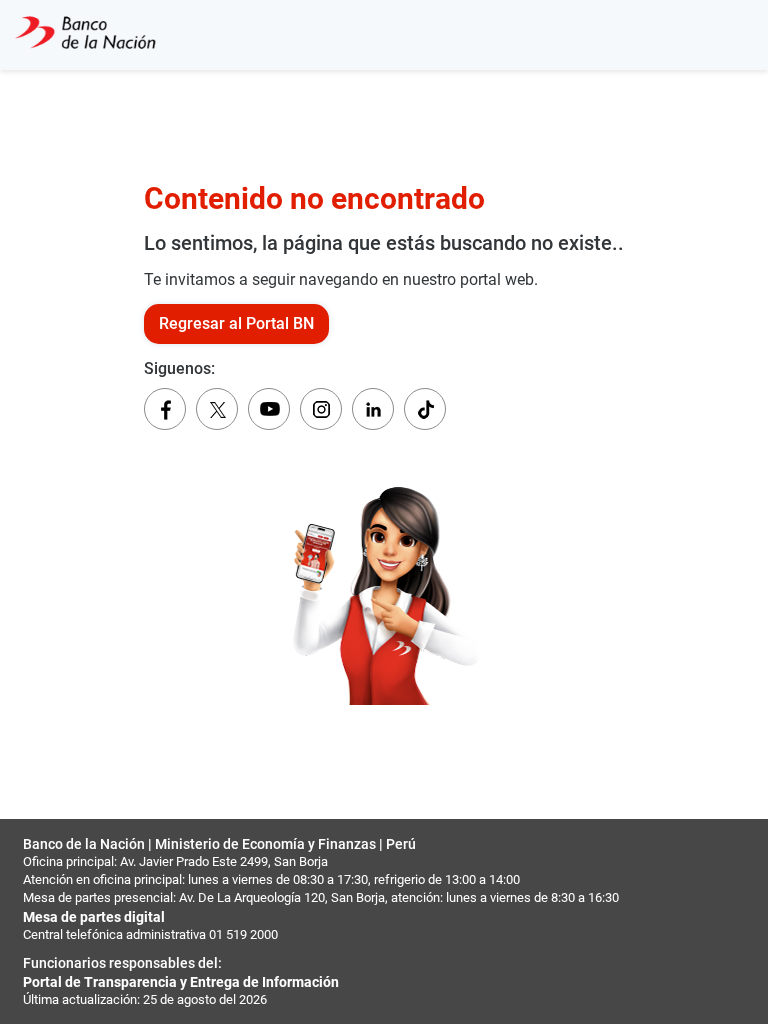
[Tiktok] (425, 409)
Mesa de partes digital (94, 917)
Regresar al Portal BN (236, 323)
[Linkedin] (373, 409)
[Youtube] (269, 409)
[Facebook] (165, 409)
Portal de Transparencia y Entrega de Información (181, 982)
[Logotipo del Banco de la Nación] (86, 35)
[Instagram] (321, 409)
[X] (217, 409)
